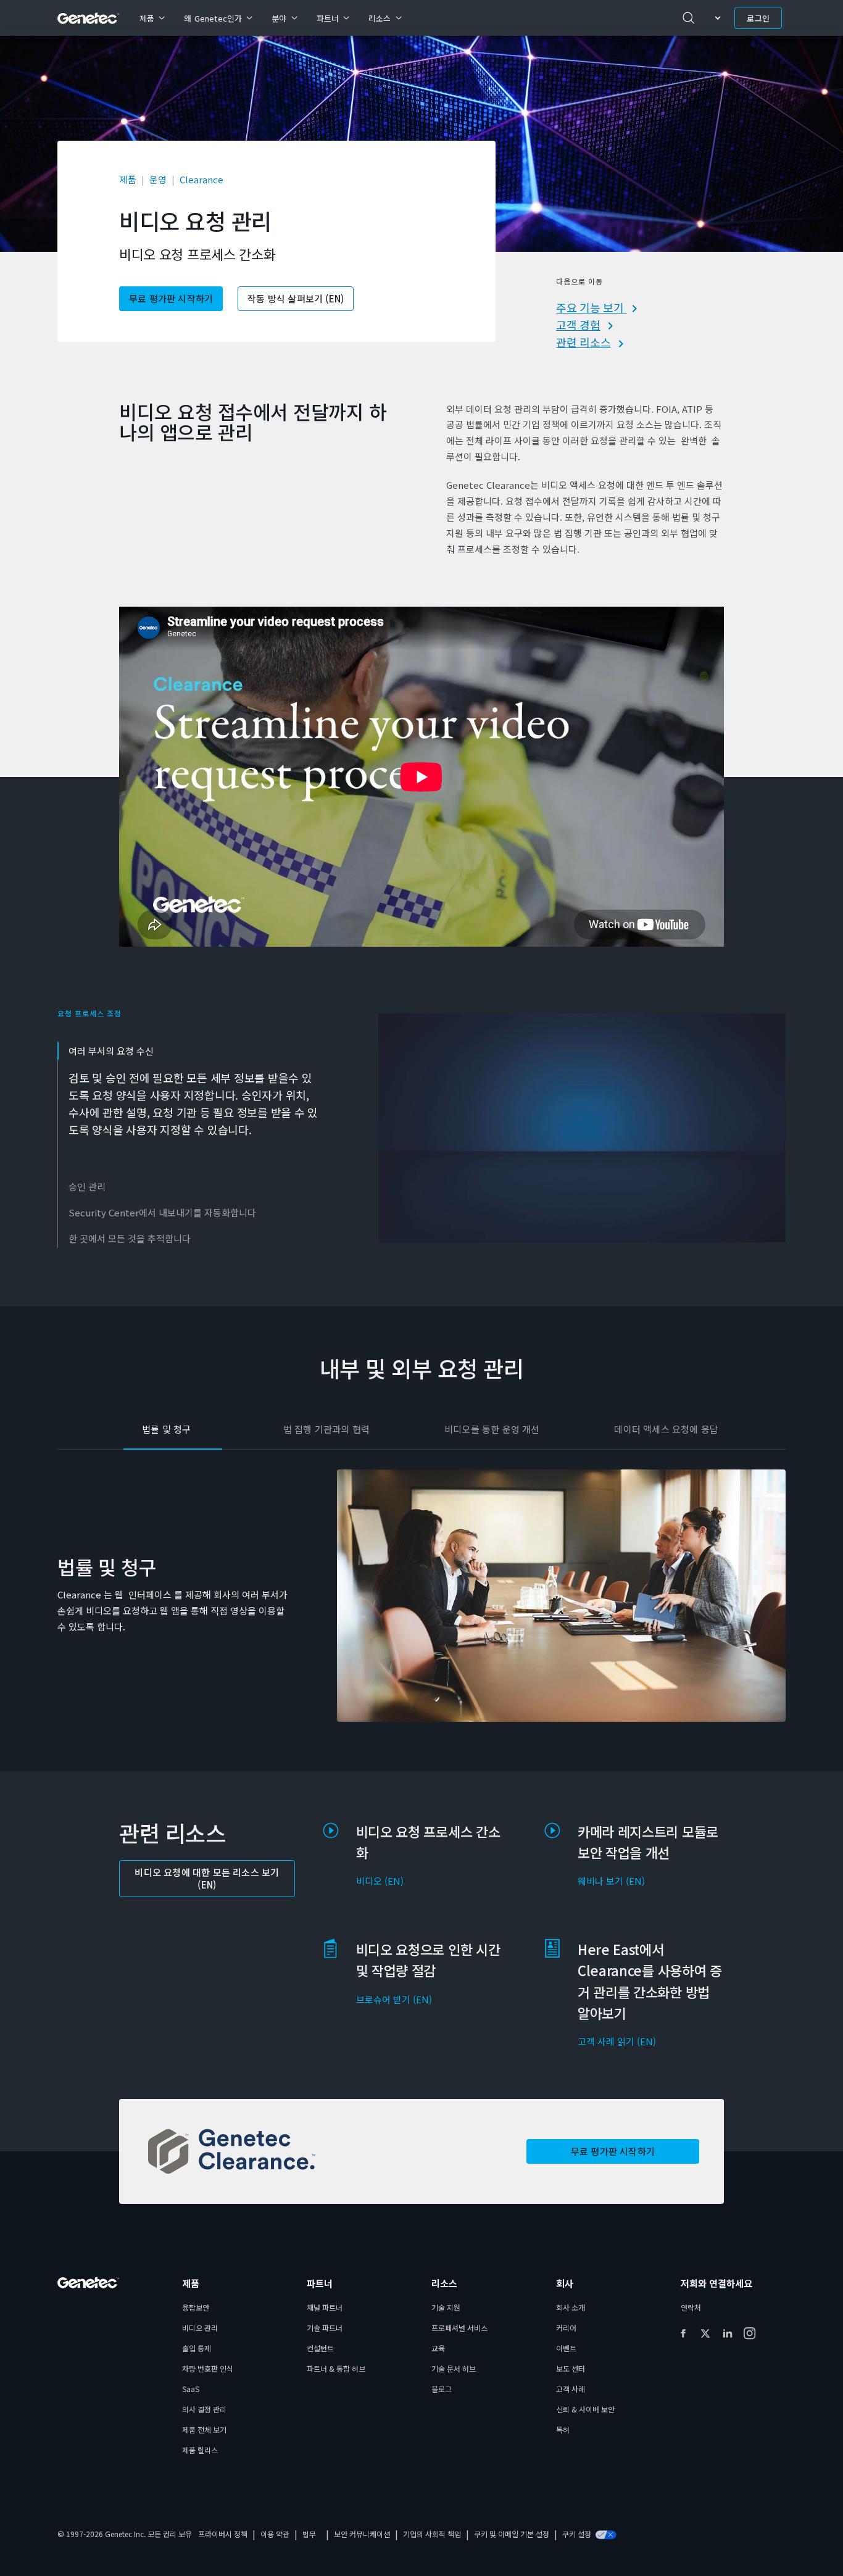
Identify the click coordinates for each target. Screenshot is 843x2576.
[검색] (689, 18)
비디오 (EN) (380, 1881)
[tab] (194, 1106)
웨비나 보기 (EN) (611, 1881)
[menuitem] (152, 18)
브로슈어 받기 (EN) (394, 1999)
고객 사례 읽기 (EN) (617, 2041)
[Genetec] (89, 18)
